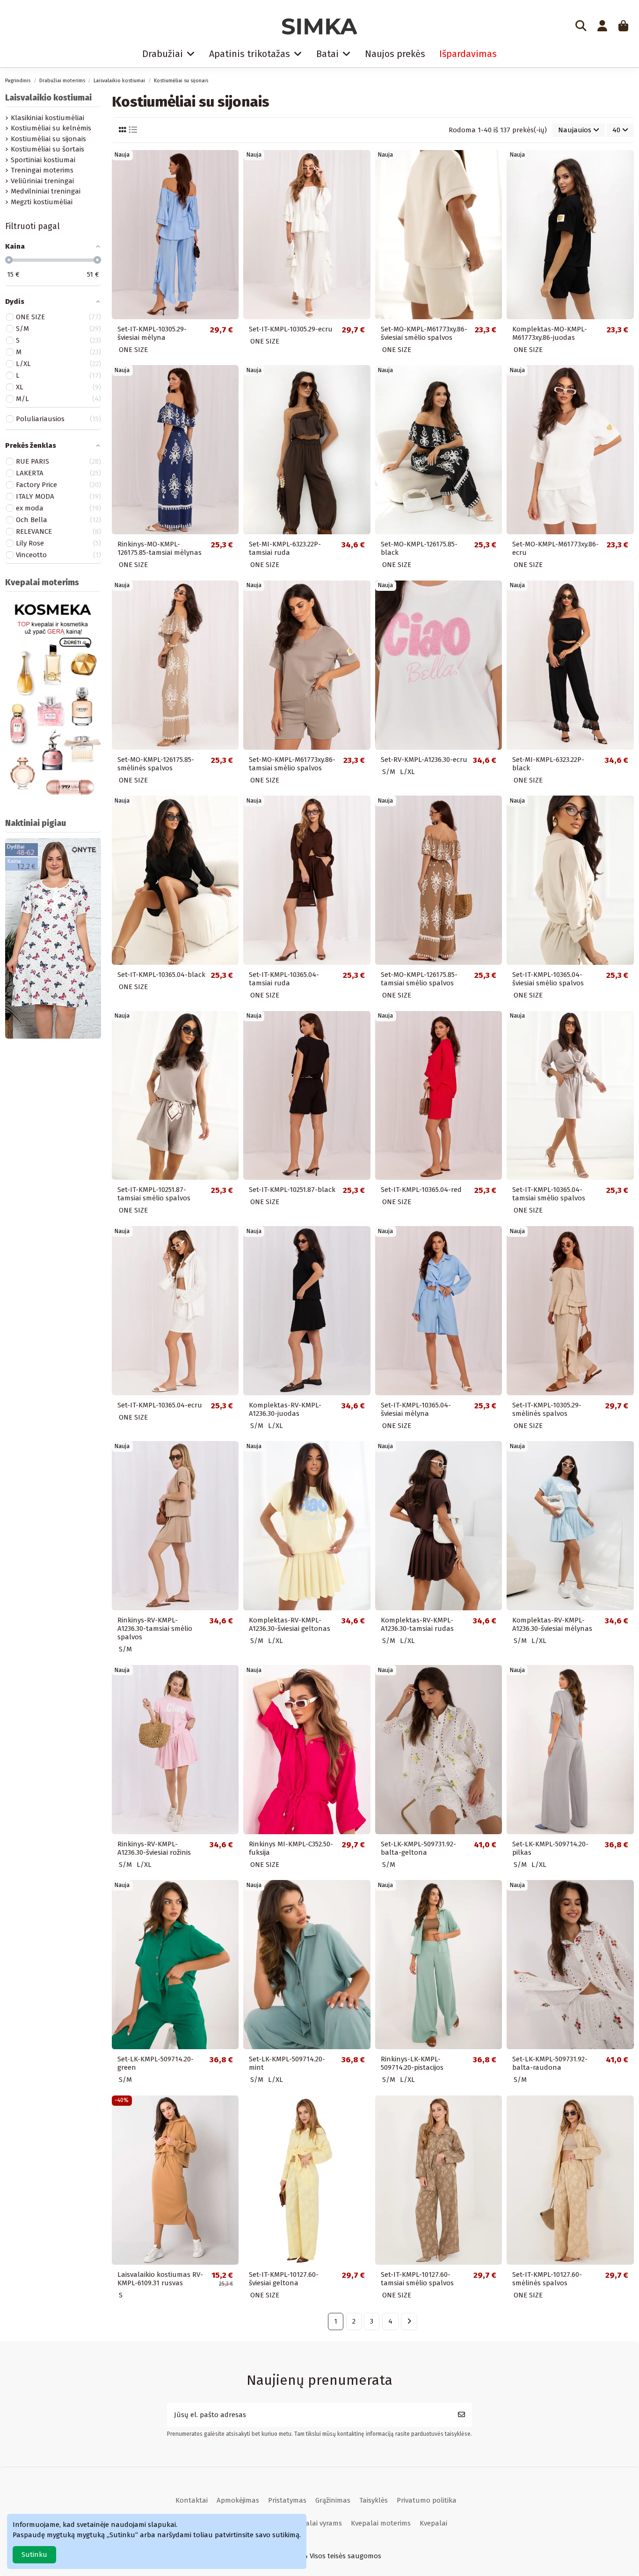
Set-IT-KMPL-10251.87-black (292, 1190)
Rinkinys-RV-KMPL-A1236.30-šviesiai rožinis (154, 1848)
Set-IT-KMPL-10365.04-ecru (160, 1405)
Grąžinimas (333, 2500)
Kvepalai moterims (381, 2523)
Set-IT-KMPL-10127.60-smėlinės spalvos (547, 2279)
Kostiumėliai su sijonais (48, 139)
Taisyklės (374, 2500)
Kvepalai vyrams (316, 2523)
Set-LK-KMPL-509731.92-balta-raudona (550, 2063)
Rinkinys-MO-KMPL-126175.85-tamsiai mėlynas (160, 548)
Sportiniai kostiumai (43, 160)
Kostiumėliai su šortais (47, 149)
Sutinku (34, 2554)
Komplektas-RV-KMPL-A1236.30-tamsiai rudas (417, 1624)
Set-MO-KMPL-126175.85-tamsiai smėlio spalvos (419, 979)
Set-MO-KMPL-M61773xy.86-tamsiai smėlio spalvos (292, 764)
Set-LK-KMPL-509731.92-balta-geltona (418, 1848)
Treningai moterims (42, 170)
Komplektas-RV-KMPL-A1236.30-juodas (285, 1409)
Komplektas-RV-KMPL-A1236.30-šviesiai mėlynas (552, 1624)
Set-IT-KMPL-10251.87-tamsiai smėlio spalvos (154, 1194)
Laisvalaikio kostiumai (48, 98)
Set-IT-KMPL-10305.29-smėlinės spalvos (547, 1409)
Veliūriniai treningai (42, 181)
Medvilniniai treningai (46, 191)
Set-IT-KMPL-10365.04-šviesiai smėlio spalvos (548, 979)
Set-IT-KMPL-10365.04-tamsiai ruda (284, 979)
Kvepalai (433, 2523)
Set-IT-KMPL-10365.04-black (161, 975)
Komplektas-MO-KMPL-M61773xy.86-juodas (550, 333)
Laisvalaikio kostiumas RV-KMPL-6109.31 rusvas (160, 2279)
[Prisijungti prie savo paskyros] (602, 27)
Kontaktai (192, 2500)
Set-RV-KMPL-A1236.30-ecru (424, 760)
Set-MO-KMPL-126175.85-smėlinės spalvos (156, 764)
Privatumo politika (427, 2500)
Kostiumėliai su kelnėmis (51, 128)
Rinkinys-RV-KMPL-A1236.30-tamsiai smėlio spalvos (155, 1629)
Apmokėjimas (238, 2500)
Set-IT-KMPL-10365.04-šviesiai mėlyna (416, 1409)
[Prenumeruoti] (461, 2415)
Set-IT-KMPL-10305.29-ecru (291, 329)
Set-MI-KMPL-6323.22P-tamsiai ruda (285, 548)
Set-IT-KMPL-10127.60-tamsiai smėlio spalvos (417, 2279)
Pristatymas (287, 2500)
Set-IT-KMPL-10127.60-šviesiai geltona (284, 2279)
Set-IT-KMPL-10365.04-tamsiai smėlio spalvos (549, 1194)
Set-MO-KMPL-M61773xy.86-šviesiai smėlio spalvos (424, 333)
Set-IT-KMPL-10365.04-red (421, 1190)
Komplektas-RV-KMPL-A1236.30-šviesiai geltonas (290, 1624)
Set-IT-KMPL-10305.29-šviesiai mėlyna (152, 333)
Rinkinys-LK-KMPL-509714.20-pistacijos (412, 2063)
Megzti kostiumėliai (42, 202)
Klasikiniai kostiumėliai (47, 118)
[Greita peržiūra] (231, 164)
